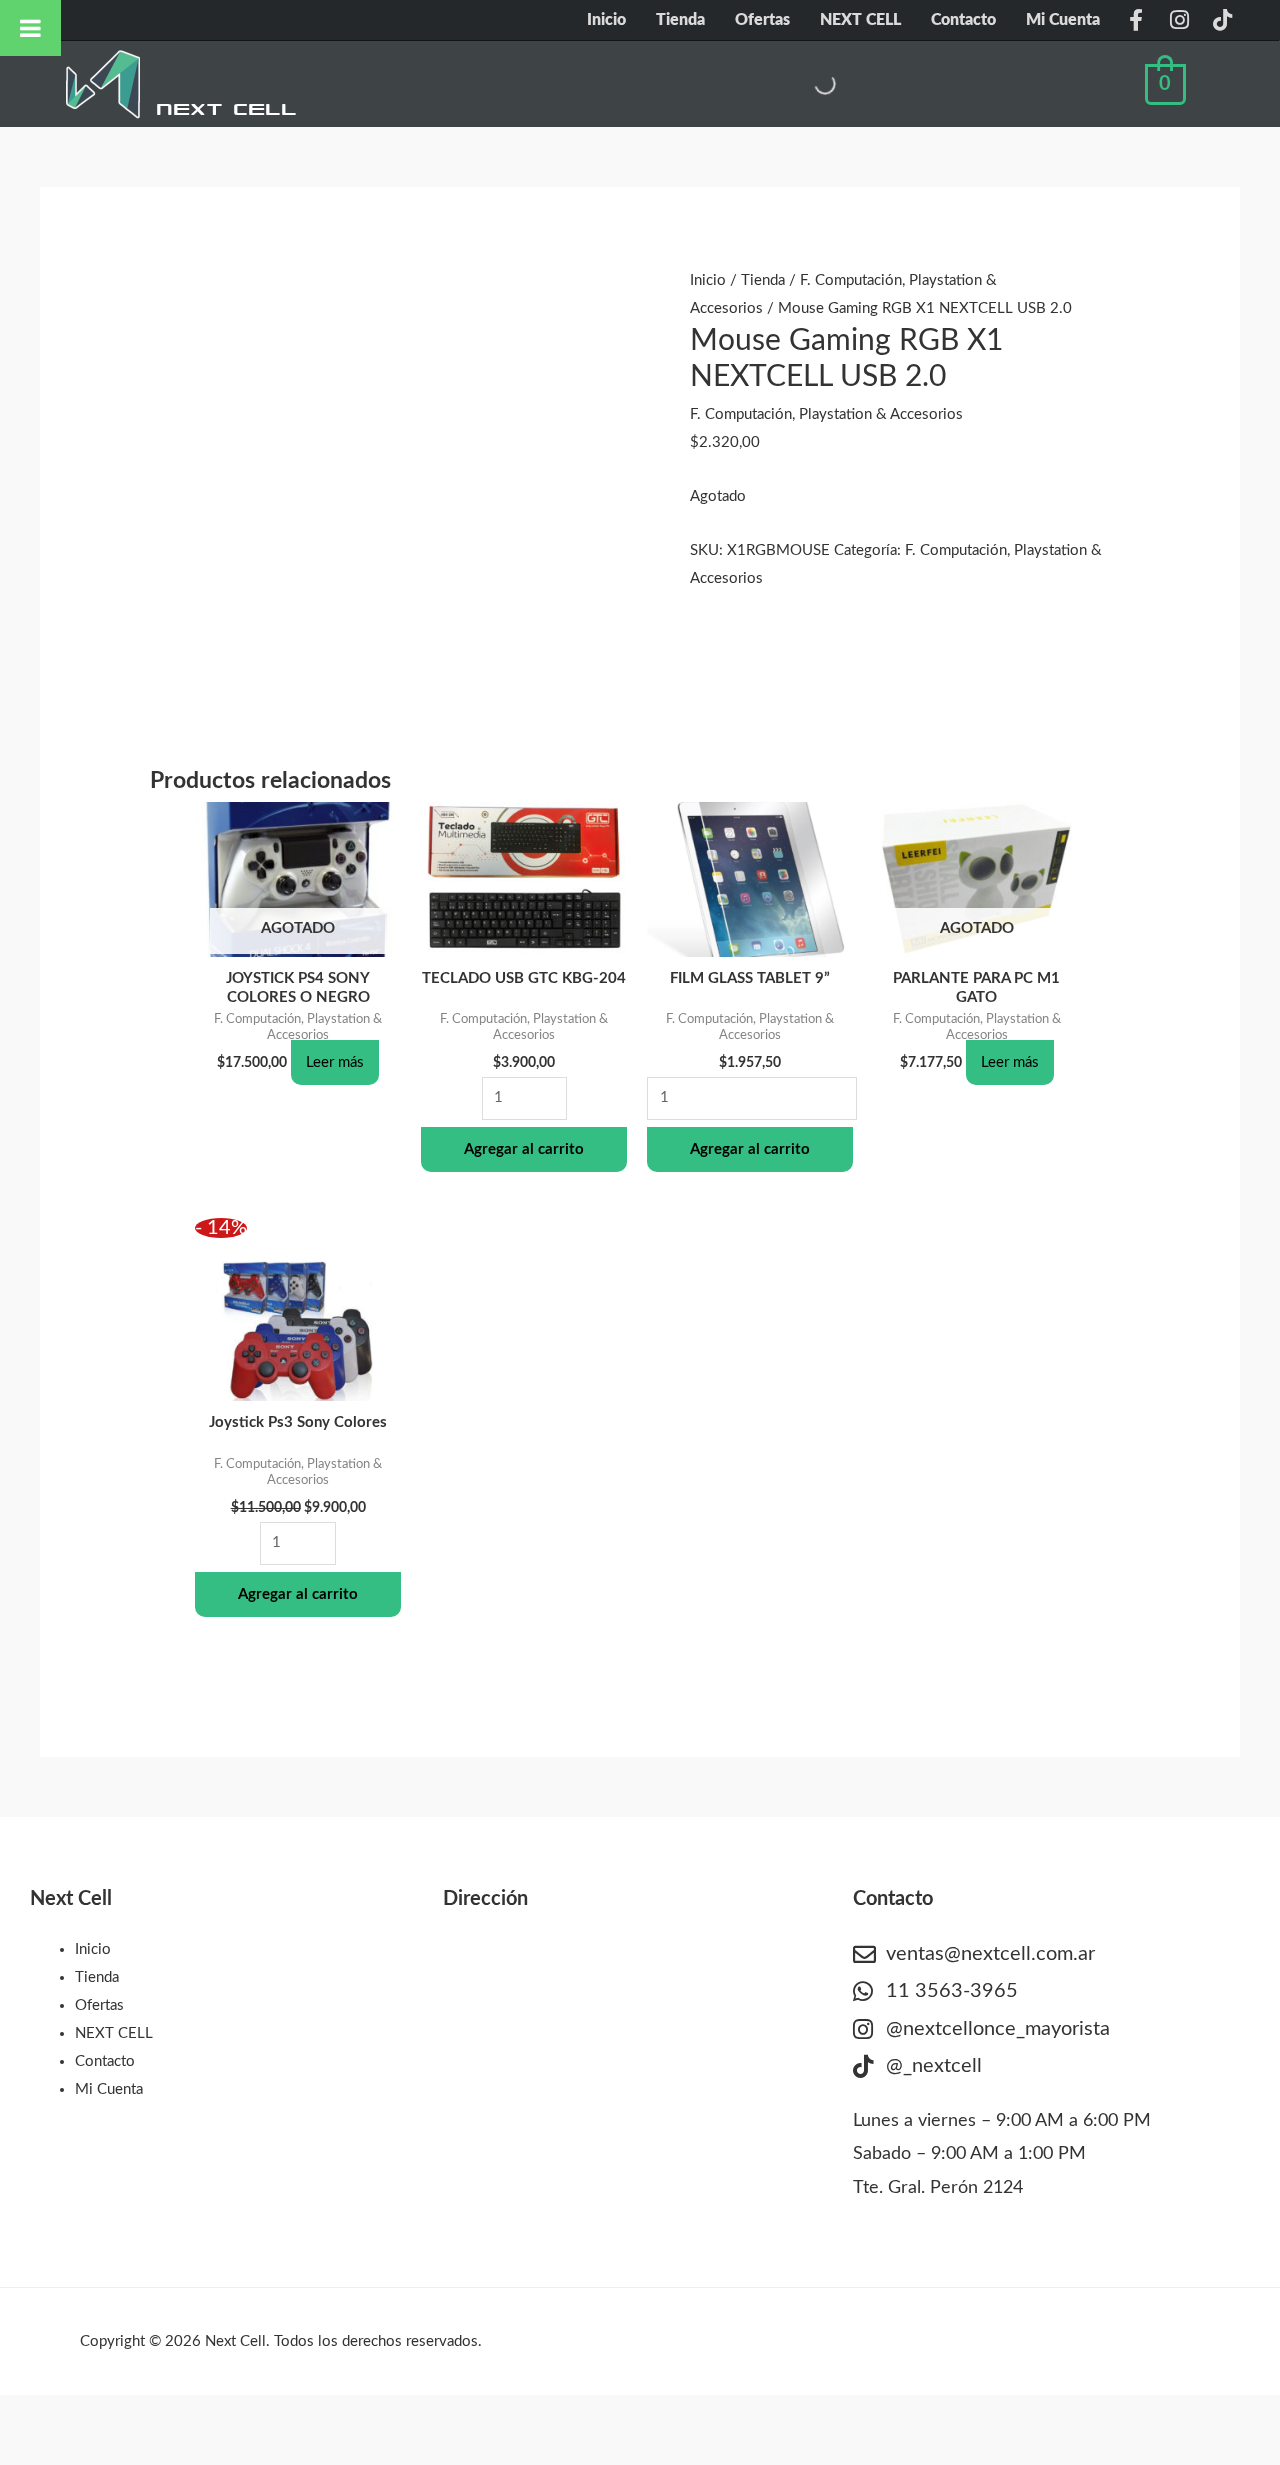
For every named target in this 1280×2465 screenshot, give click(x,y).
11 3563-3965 (952, 1991)
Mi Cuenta (1063, 20)
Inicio (606, 20)
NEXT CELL (860, 20)
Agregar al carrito (524, 1149)
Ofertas (762, 20)
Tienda (680, 20)
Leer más (335, 1062)
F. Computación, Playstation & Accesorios (826, 414)
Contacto (963, 20)
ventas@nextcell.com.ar (990, 1954)
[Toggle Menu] (30, 28)
